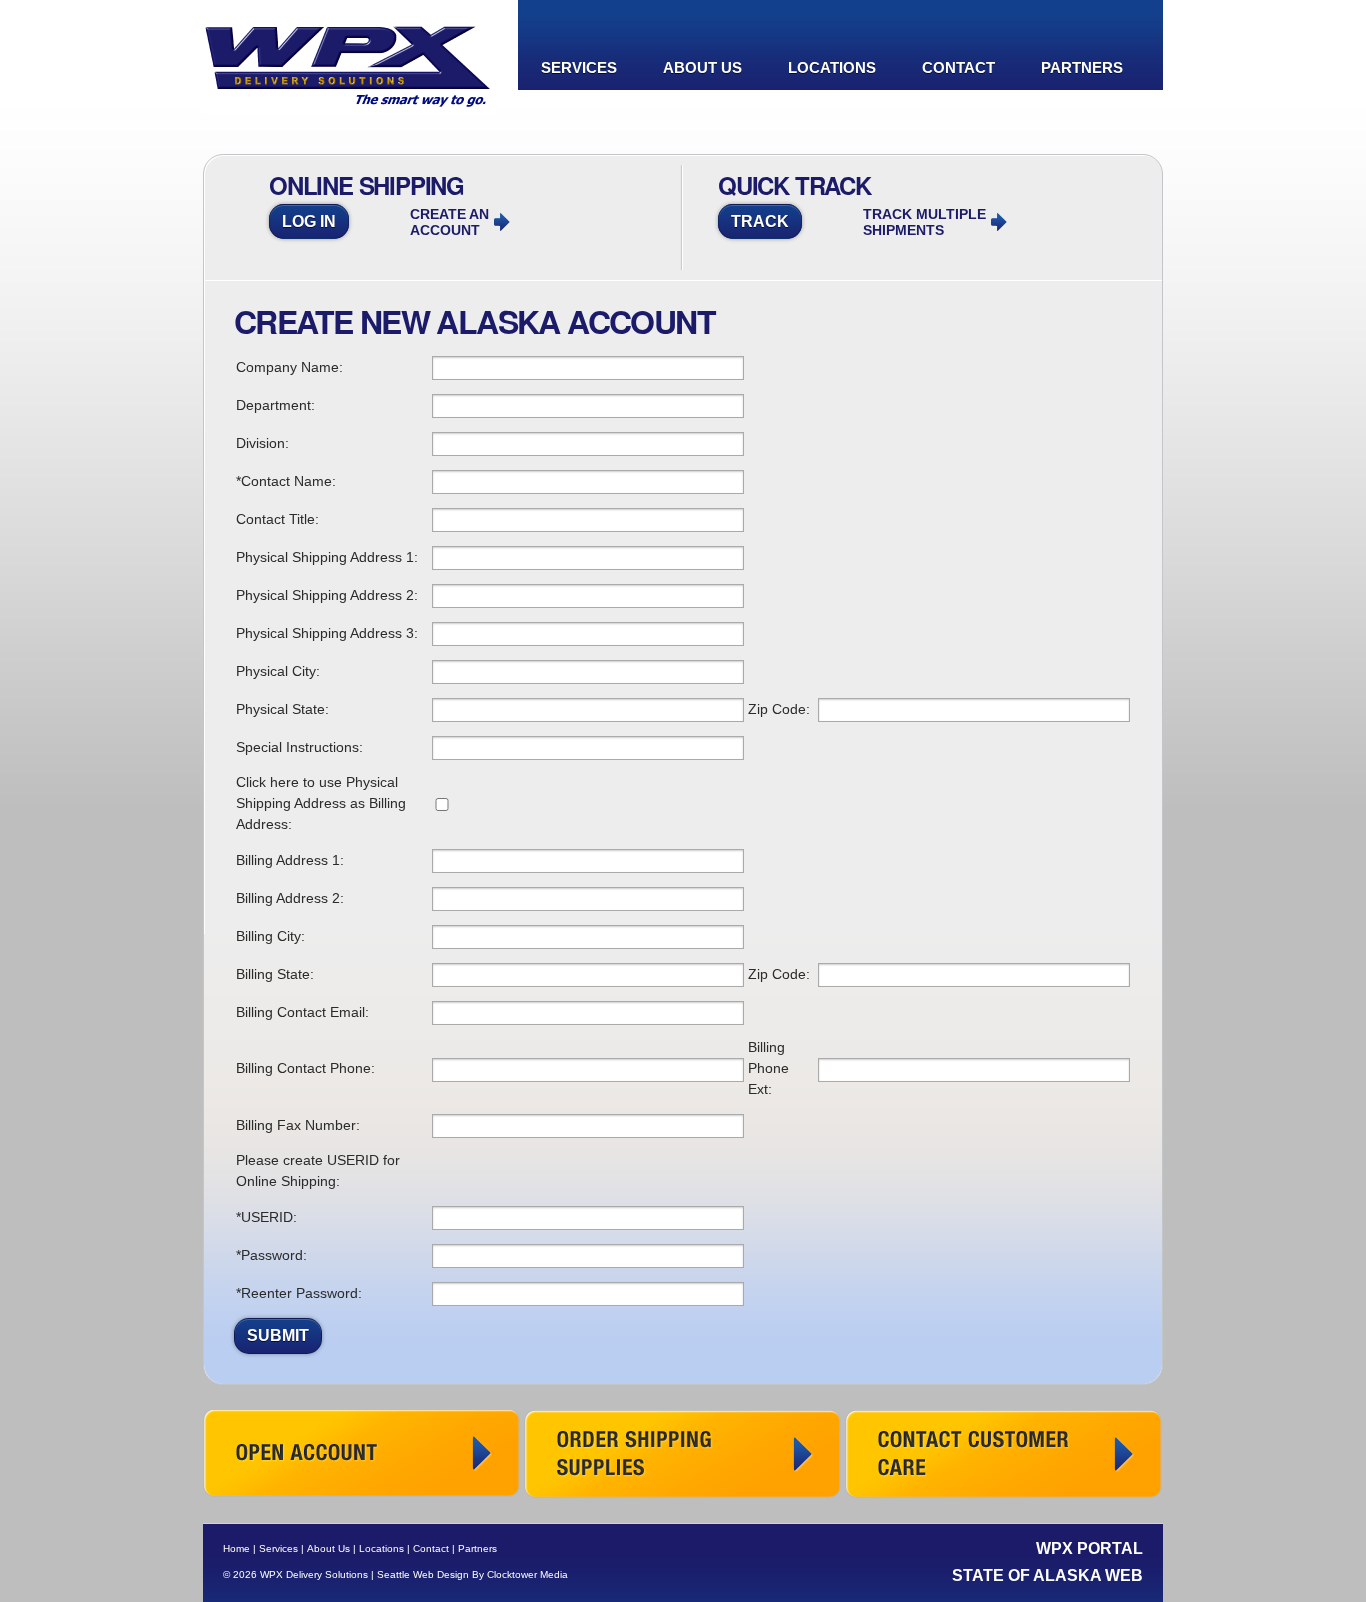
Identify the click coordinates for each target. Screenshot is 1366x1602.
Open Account (361, 1454)
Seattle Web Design (423, 1574)
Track (760, 221)
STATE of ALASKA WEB (1047, 1575)
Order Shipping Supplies (682, 1454)
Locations (832, 68)
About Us (702, 68)
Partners (1082, 68)
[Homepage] (349, 101)
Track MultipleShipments (924, 222)
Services (579, 68)
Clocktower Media (527, 1574)
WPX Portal (1089, 1548)
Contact (958, 68)
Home (236, 1548)
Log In (309, 221)
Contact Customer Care (1003, 1454)
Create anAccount (449, 222)
